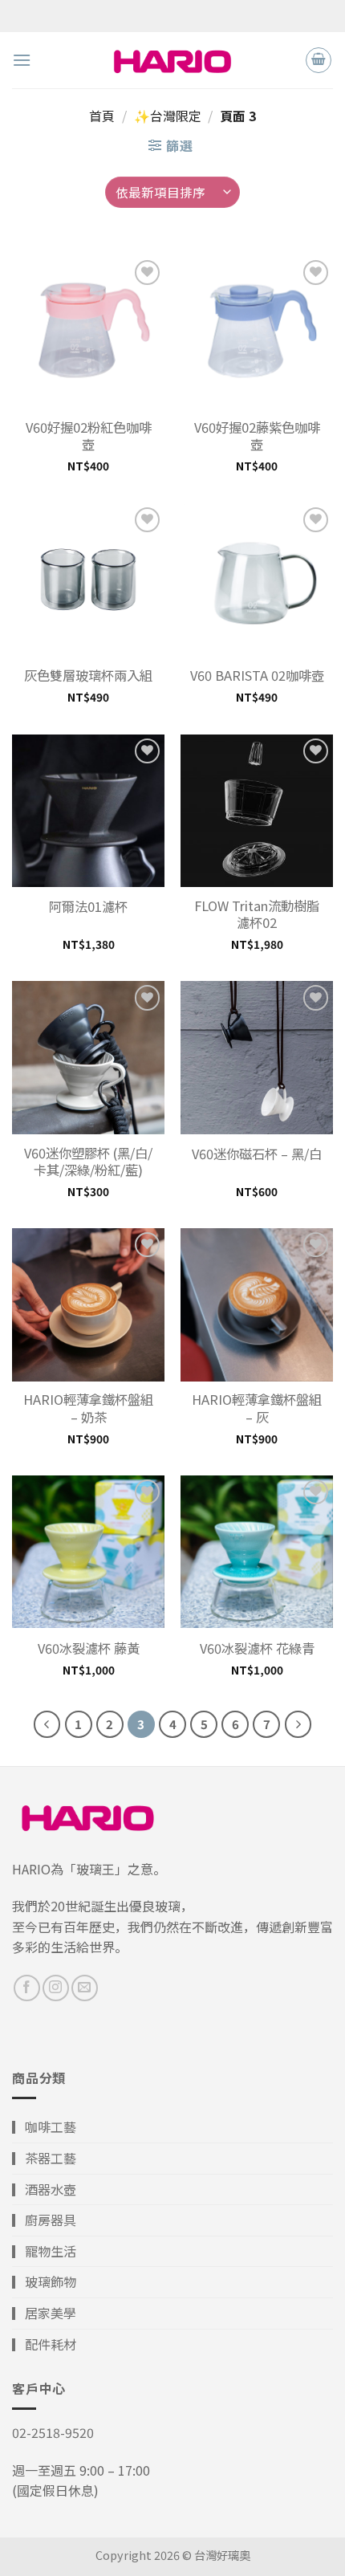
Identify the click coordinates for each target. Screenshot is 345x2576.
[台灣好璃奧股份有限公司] (172, 60)
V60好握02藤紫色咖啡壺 (257, 436)
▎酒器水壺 (44, 2189)
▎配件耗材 (44, 2344)
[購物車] (319, 60)
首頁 (102, 116)
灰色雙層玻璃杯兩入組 (88, 676)
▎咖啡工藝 (44, 2126)
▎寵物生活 (44, 2251)
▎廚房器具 (44, 2220)
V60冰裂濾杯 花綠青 (257, 1648)
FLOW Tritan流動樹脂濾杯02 (257, 914)
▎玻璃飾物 (44, 2281)
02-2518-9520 (53, 2432)
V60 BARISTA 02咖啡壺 (257, 676)
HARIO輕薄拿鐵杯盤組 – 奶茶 (88, 1408)
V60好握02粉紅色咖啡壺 (89, 436)
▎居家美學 (44, 2313)
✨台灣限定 (168, 116)
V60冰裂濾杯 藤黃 (89, 1648)
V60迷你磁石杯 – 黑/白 (257, 1154)
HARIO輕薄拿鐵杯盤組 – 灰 (257, 1408)
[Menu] (22, 60)
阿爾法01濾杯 (88, 907)
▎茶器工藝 (44, 2158)
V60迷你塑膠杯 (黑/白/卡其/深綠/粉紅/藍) (88, 1162)
